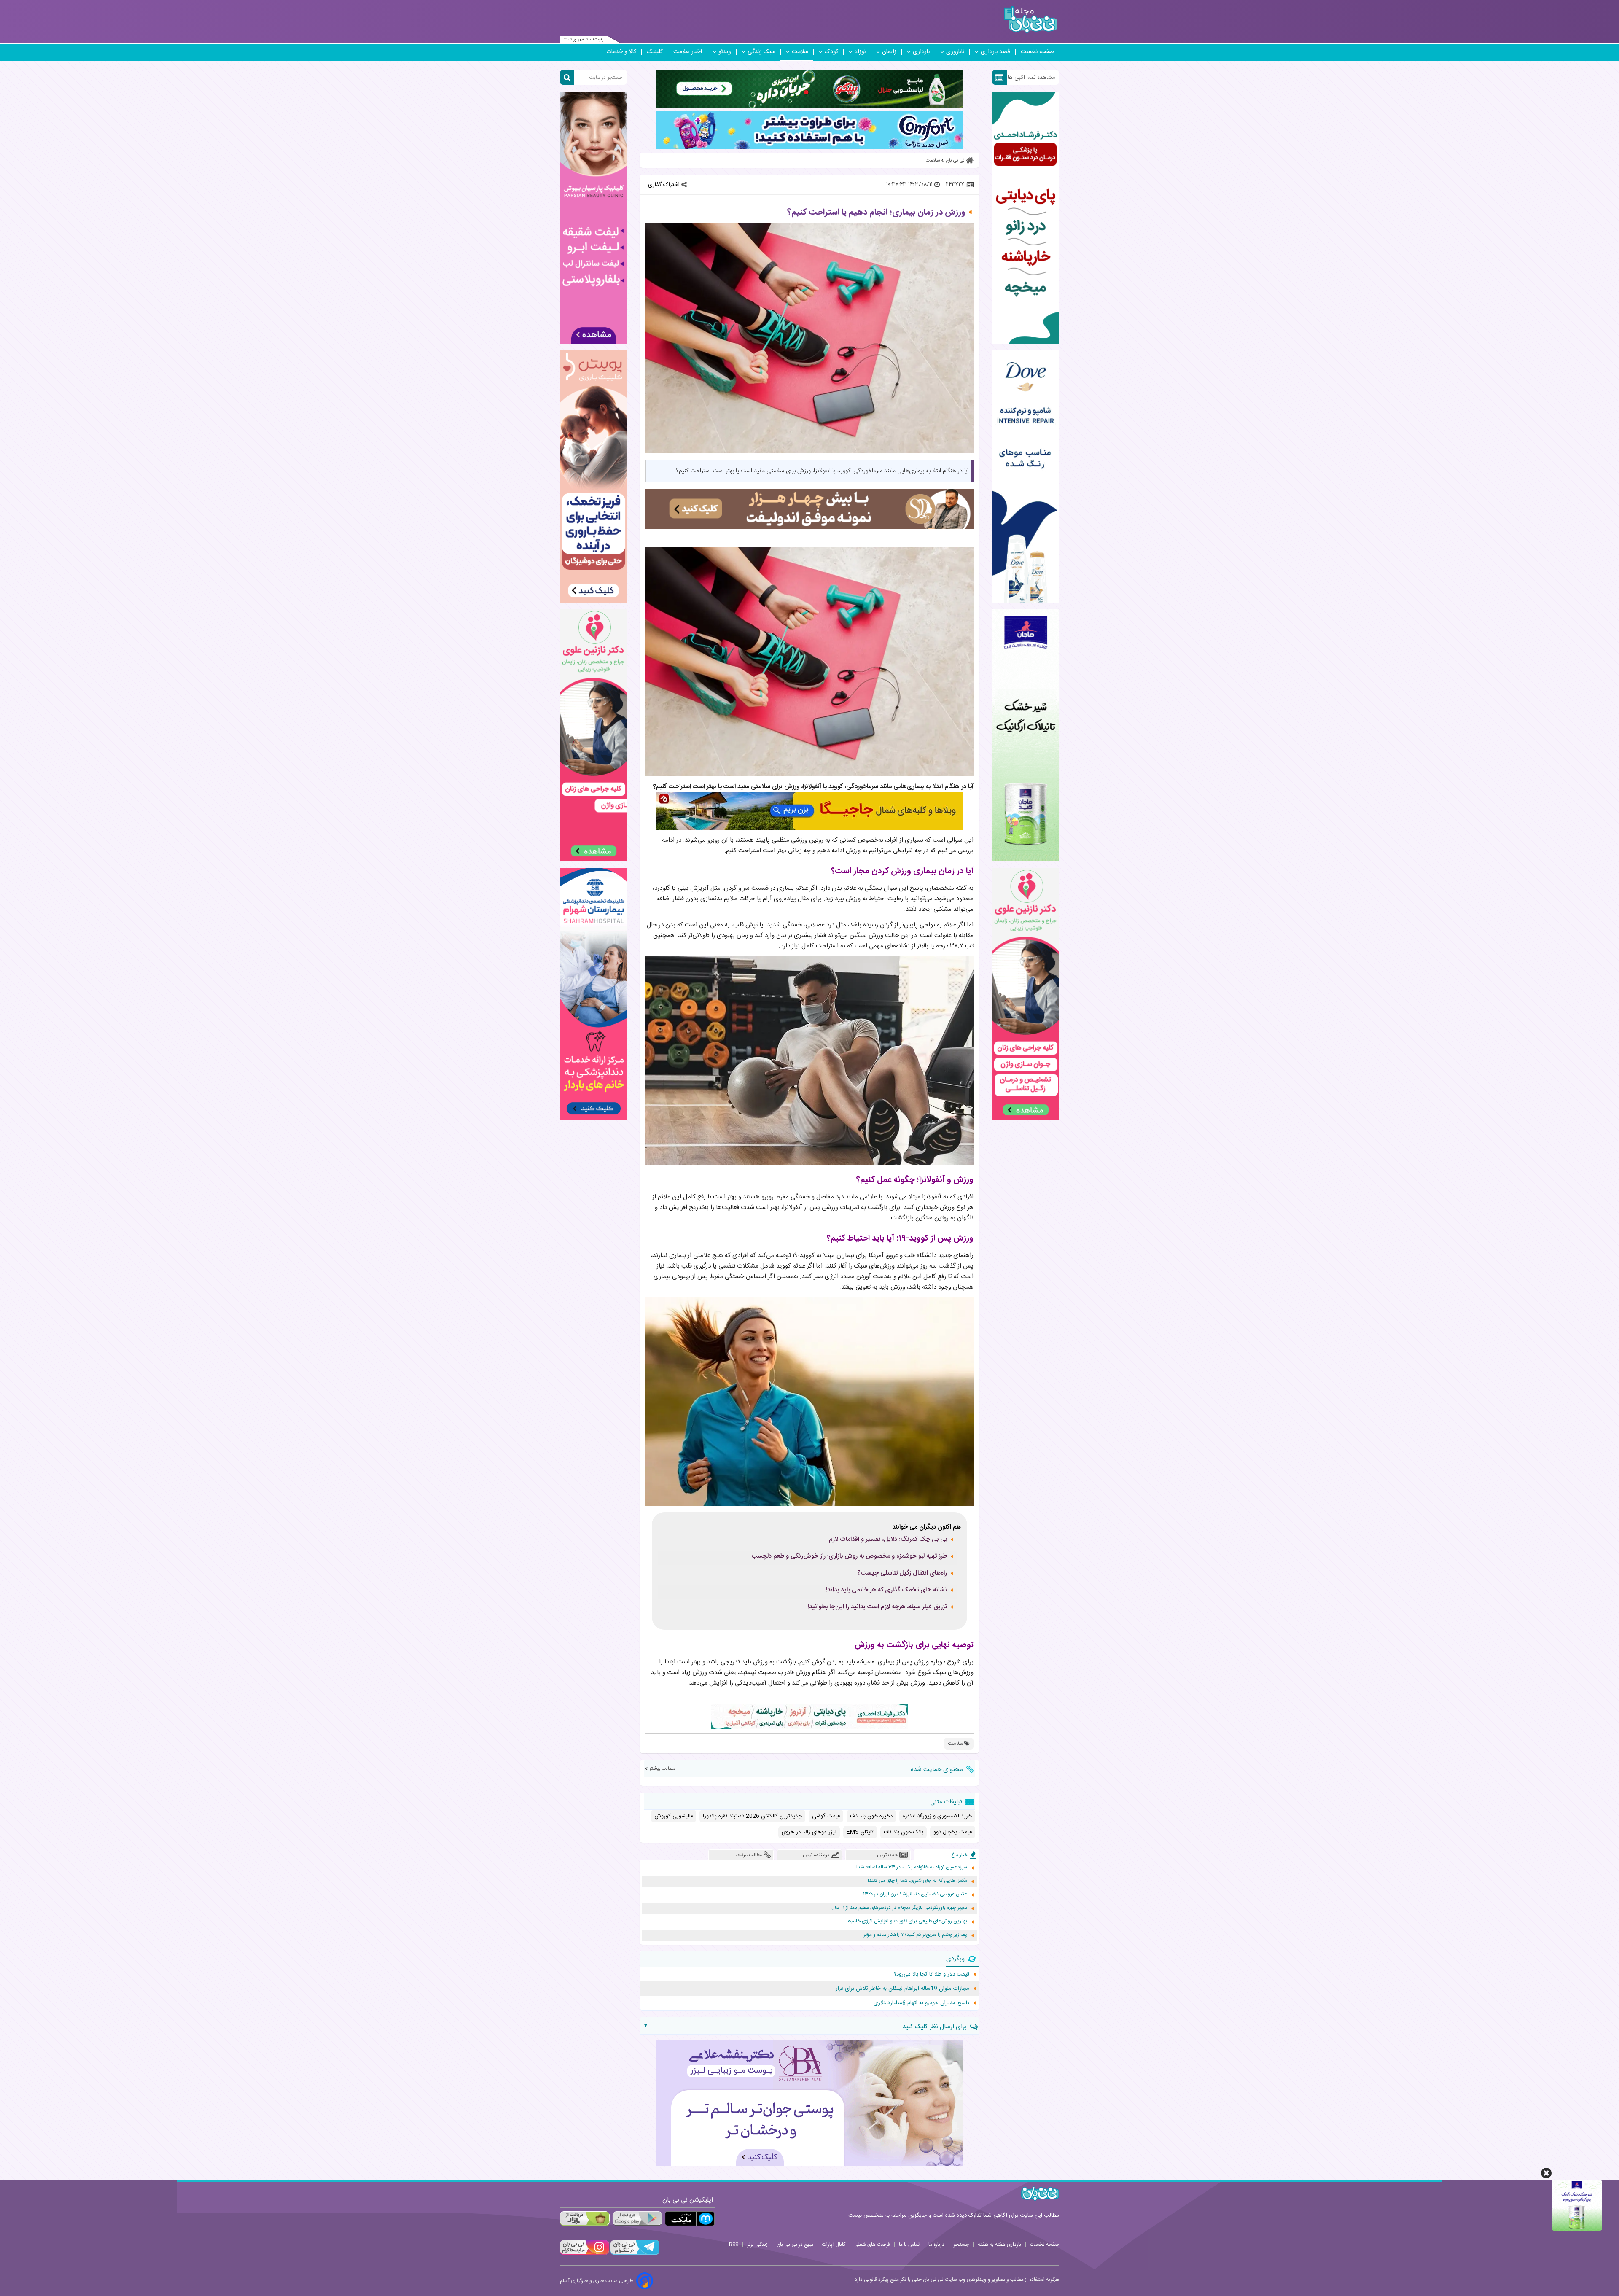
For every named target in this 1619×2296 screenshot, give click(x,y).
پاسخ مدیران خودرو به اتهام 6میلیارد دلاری (921, 2003)
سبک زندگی (761, 52)
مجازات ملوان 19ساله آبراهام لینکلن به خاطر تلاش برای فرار (902, 1989)
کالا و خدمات (621, 52)
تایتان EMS (860, 1832)
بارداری (921, 52)
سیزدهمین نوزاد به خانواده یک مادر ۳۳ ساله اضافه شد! (912, 1867)
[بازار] (585, 2219)
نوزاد (860, 52)
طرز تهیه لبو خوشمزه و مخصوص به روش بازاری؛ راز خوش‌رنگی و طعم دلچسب (849, 1556)
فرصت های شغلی (872, 2245)
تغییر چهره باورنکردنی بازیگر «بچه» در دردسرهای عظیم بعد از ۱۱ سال (899, 1908)
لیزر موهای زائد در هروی (809, 1832)
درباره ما (936, 2245)
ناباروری (955, 52)
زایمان (889, 52)
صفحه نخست (1037, 52)
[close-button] (1546, 2173)
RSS (734, 2245)
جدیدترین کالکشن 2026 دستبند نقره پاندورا (752, 1816)
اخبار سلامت (688, 52)
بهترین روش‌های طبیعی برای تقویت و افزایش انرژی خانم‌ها (907, 1921)
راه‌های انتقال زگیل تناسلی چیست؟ (902, 1573)
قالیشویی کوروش (674, 1816)
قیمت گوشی (826, 1816)
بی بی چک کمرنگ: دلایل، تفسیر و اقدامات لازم (888, 1540)
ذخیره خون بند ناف (871, 1816)
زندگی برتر (757, 2245)
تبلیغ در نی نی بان (795, 2245)
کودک (831, 52)
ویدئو (725, 52)
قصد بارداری (995, 52)
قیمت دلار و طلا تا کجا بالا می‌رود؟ (932, 1974)
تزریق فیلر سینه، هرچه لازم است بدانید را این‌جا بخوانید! (877, 1607)
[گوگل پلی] (637, 2219)
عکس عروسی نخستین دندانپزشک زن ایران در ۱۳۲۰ (915, 1894)
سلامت (800, 52)
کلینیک (655, 52)
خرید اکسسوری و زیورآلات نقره (937, 1816)
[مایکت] (690, 2219)
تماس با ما (909, 2245)
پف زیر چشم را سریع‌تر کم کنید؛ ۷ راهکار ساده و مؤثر (915, 1935)
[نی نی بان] (1031, 20)
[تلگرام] (634, 2254)
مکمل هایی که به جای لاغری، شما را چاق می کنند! (917, 1881)
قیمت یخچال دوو (953, 1832)
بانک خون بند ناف (904, 1832)
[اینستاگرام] (584, 2254)
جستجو (961, 2245)
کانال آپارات (834, 2245)
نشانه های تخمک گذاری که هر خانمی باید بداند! (886, 1590)
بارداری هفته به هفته (999, 2245)
